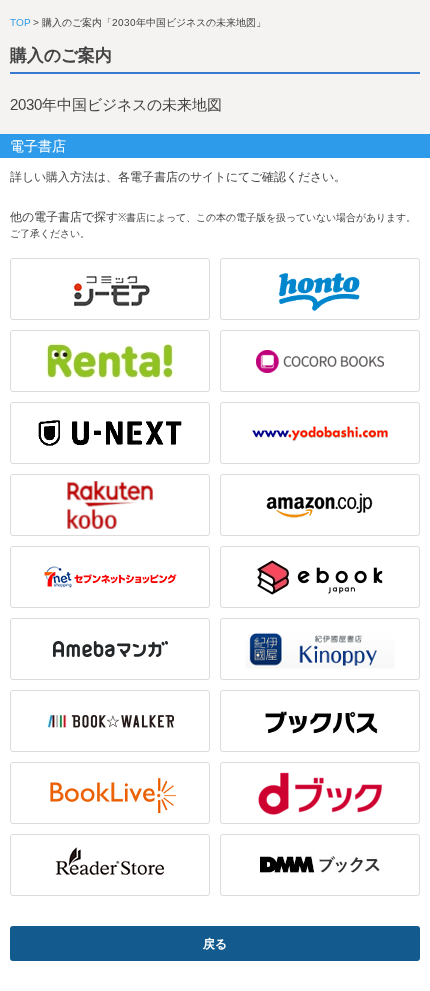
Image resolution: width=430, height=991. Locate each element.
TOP (20, 22)
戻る (215, 944)
